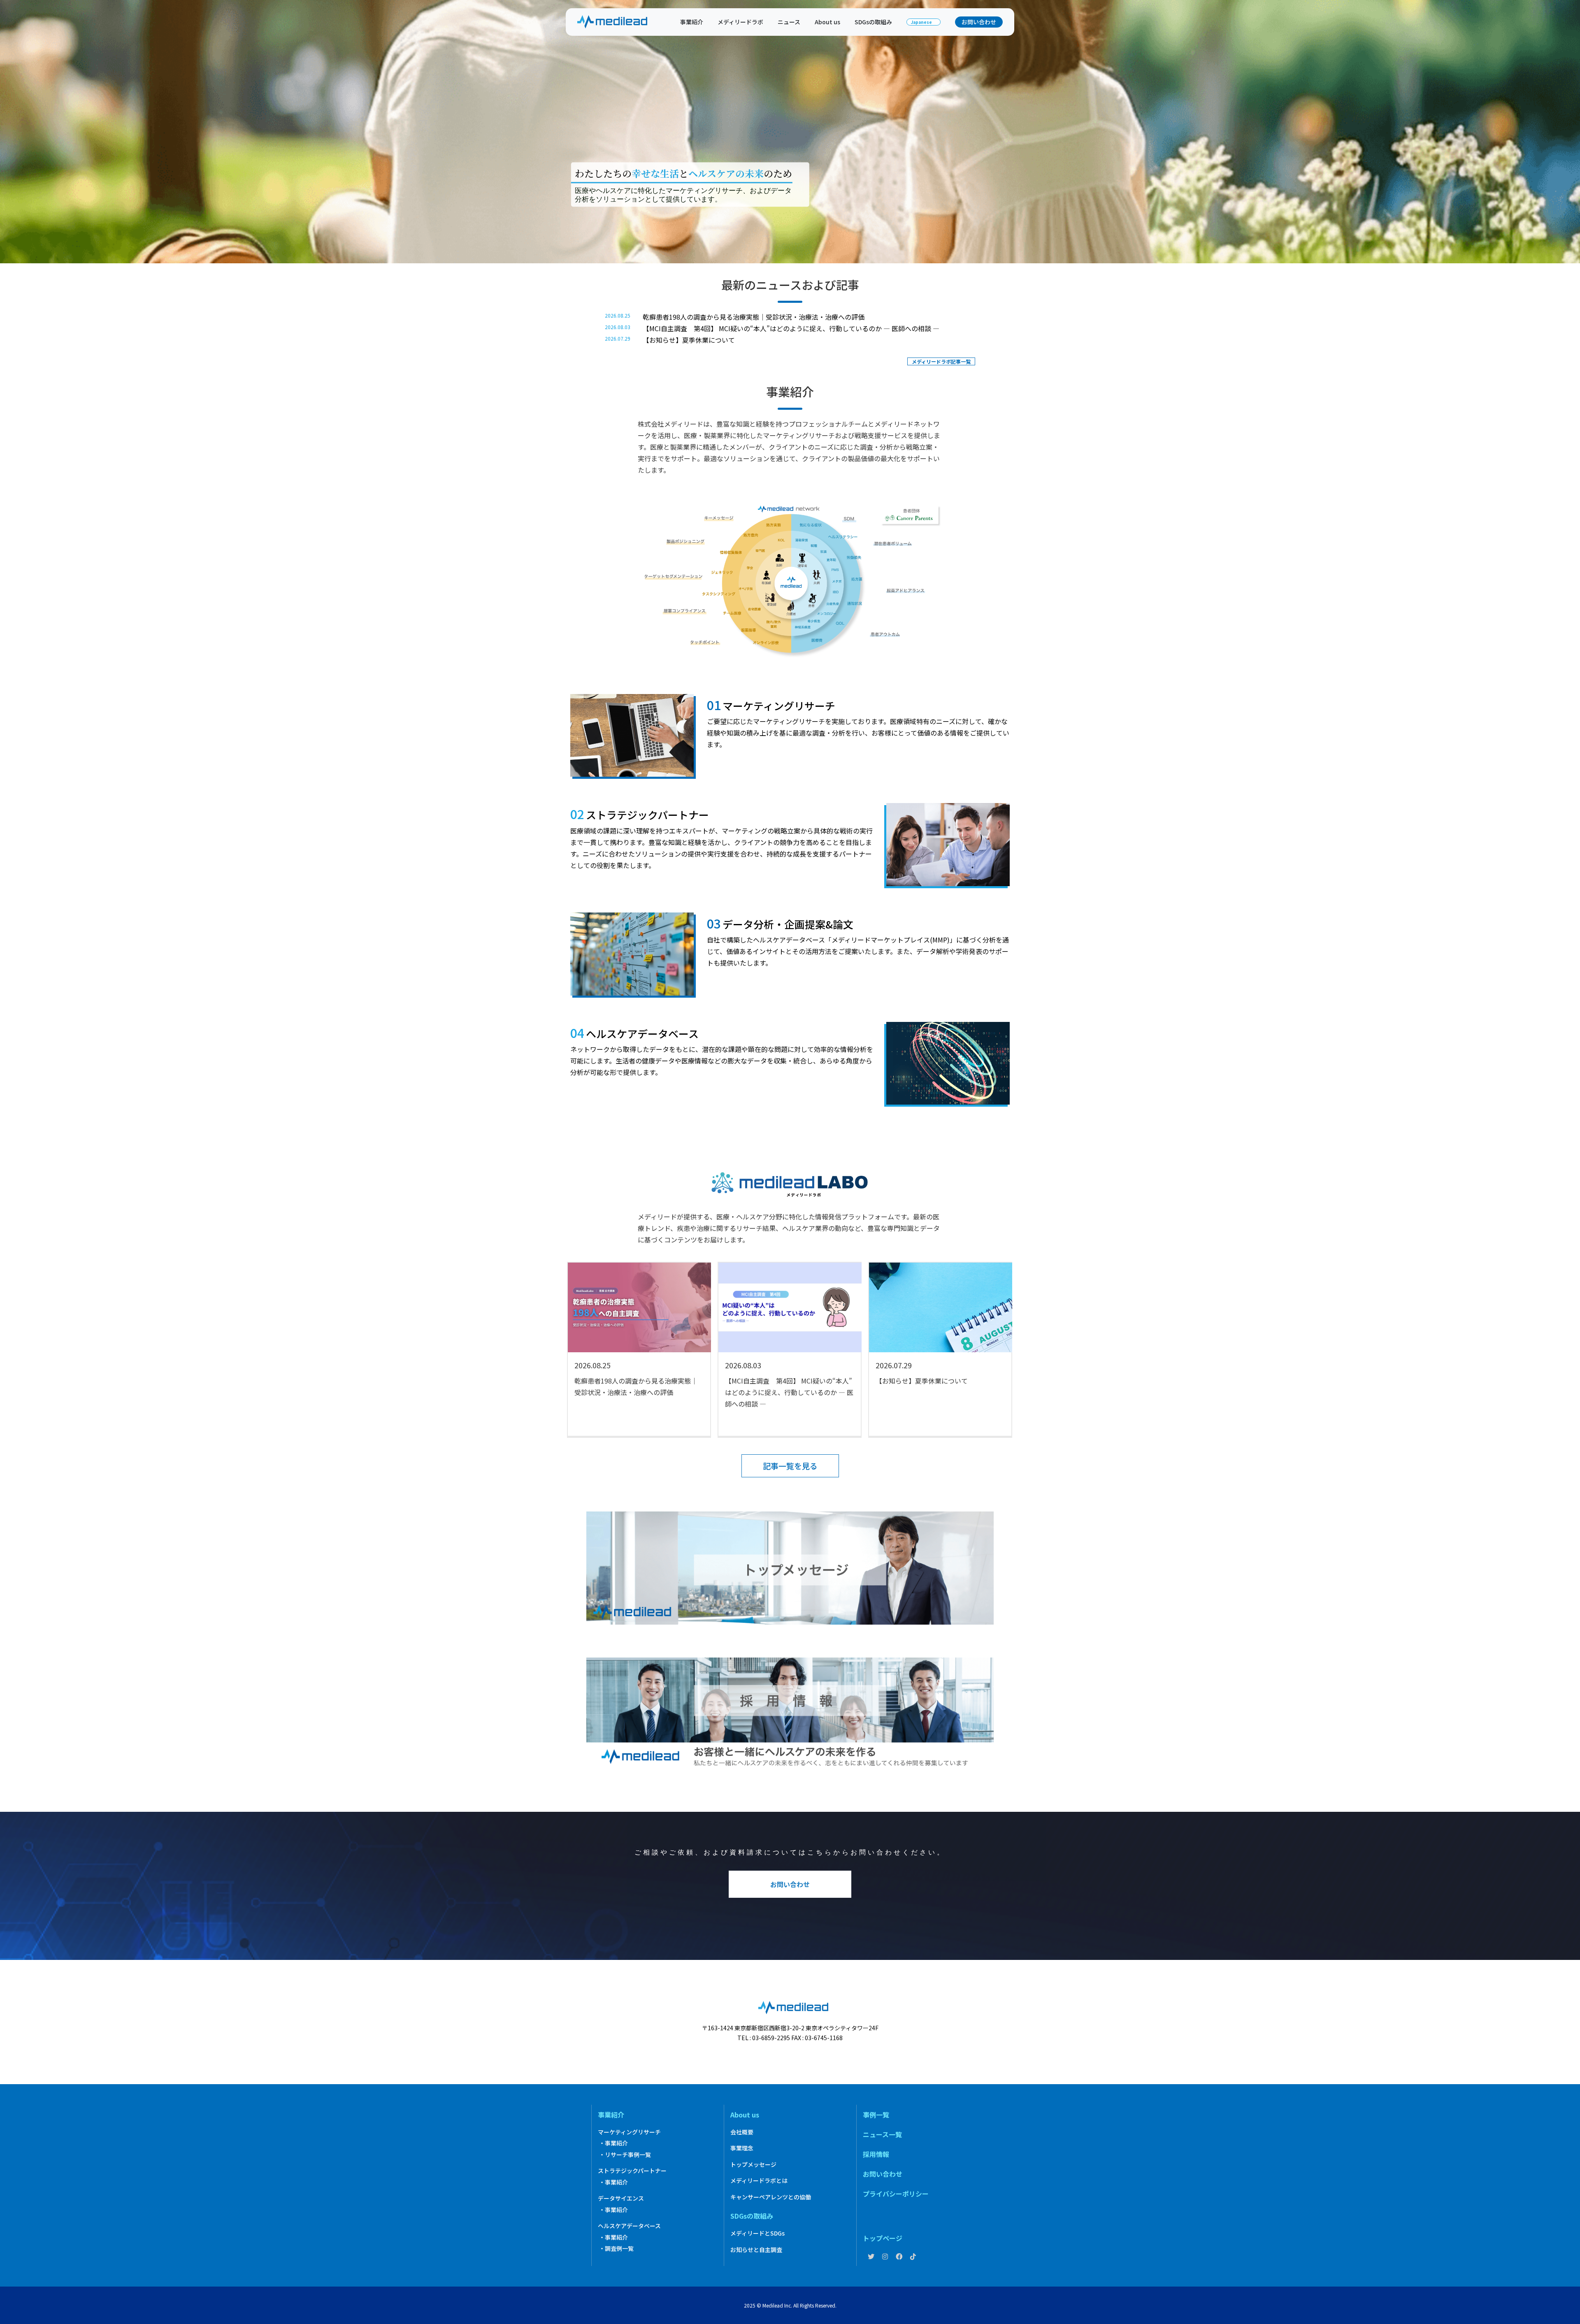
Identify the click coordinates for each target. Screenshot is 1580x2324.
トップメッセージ (753, 2164)
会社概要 (742, 2132)
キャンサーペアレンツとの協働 (771, 2197)
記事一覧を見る (790, 1466)
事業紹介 (692, 22)
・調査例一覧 (616, 2248)
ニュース (789, 22)
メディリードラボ (740, 22)
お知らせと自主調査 (756, 2250)
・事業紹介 (613, 2143)
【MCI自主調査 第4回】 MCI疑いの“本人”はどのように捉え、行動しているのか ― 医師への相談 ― (791, 328)
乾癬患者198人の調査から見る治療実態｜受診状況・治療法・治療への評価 (754, 317)
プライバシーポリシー (896, 2194)
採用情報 (876, 2154)
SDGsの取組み (873, 22)
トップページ (883, 2238)
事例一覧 (876, 2115)
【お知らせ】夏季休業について (689, 340)
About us (827, 22)
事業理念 (742, 2148)
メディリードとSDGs (757, 2233)
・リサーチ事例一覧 (625, 2155)
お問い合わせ (979, 22)
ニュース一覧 (882, 2134)
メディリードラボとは (759, 2180)
